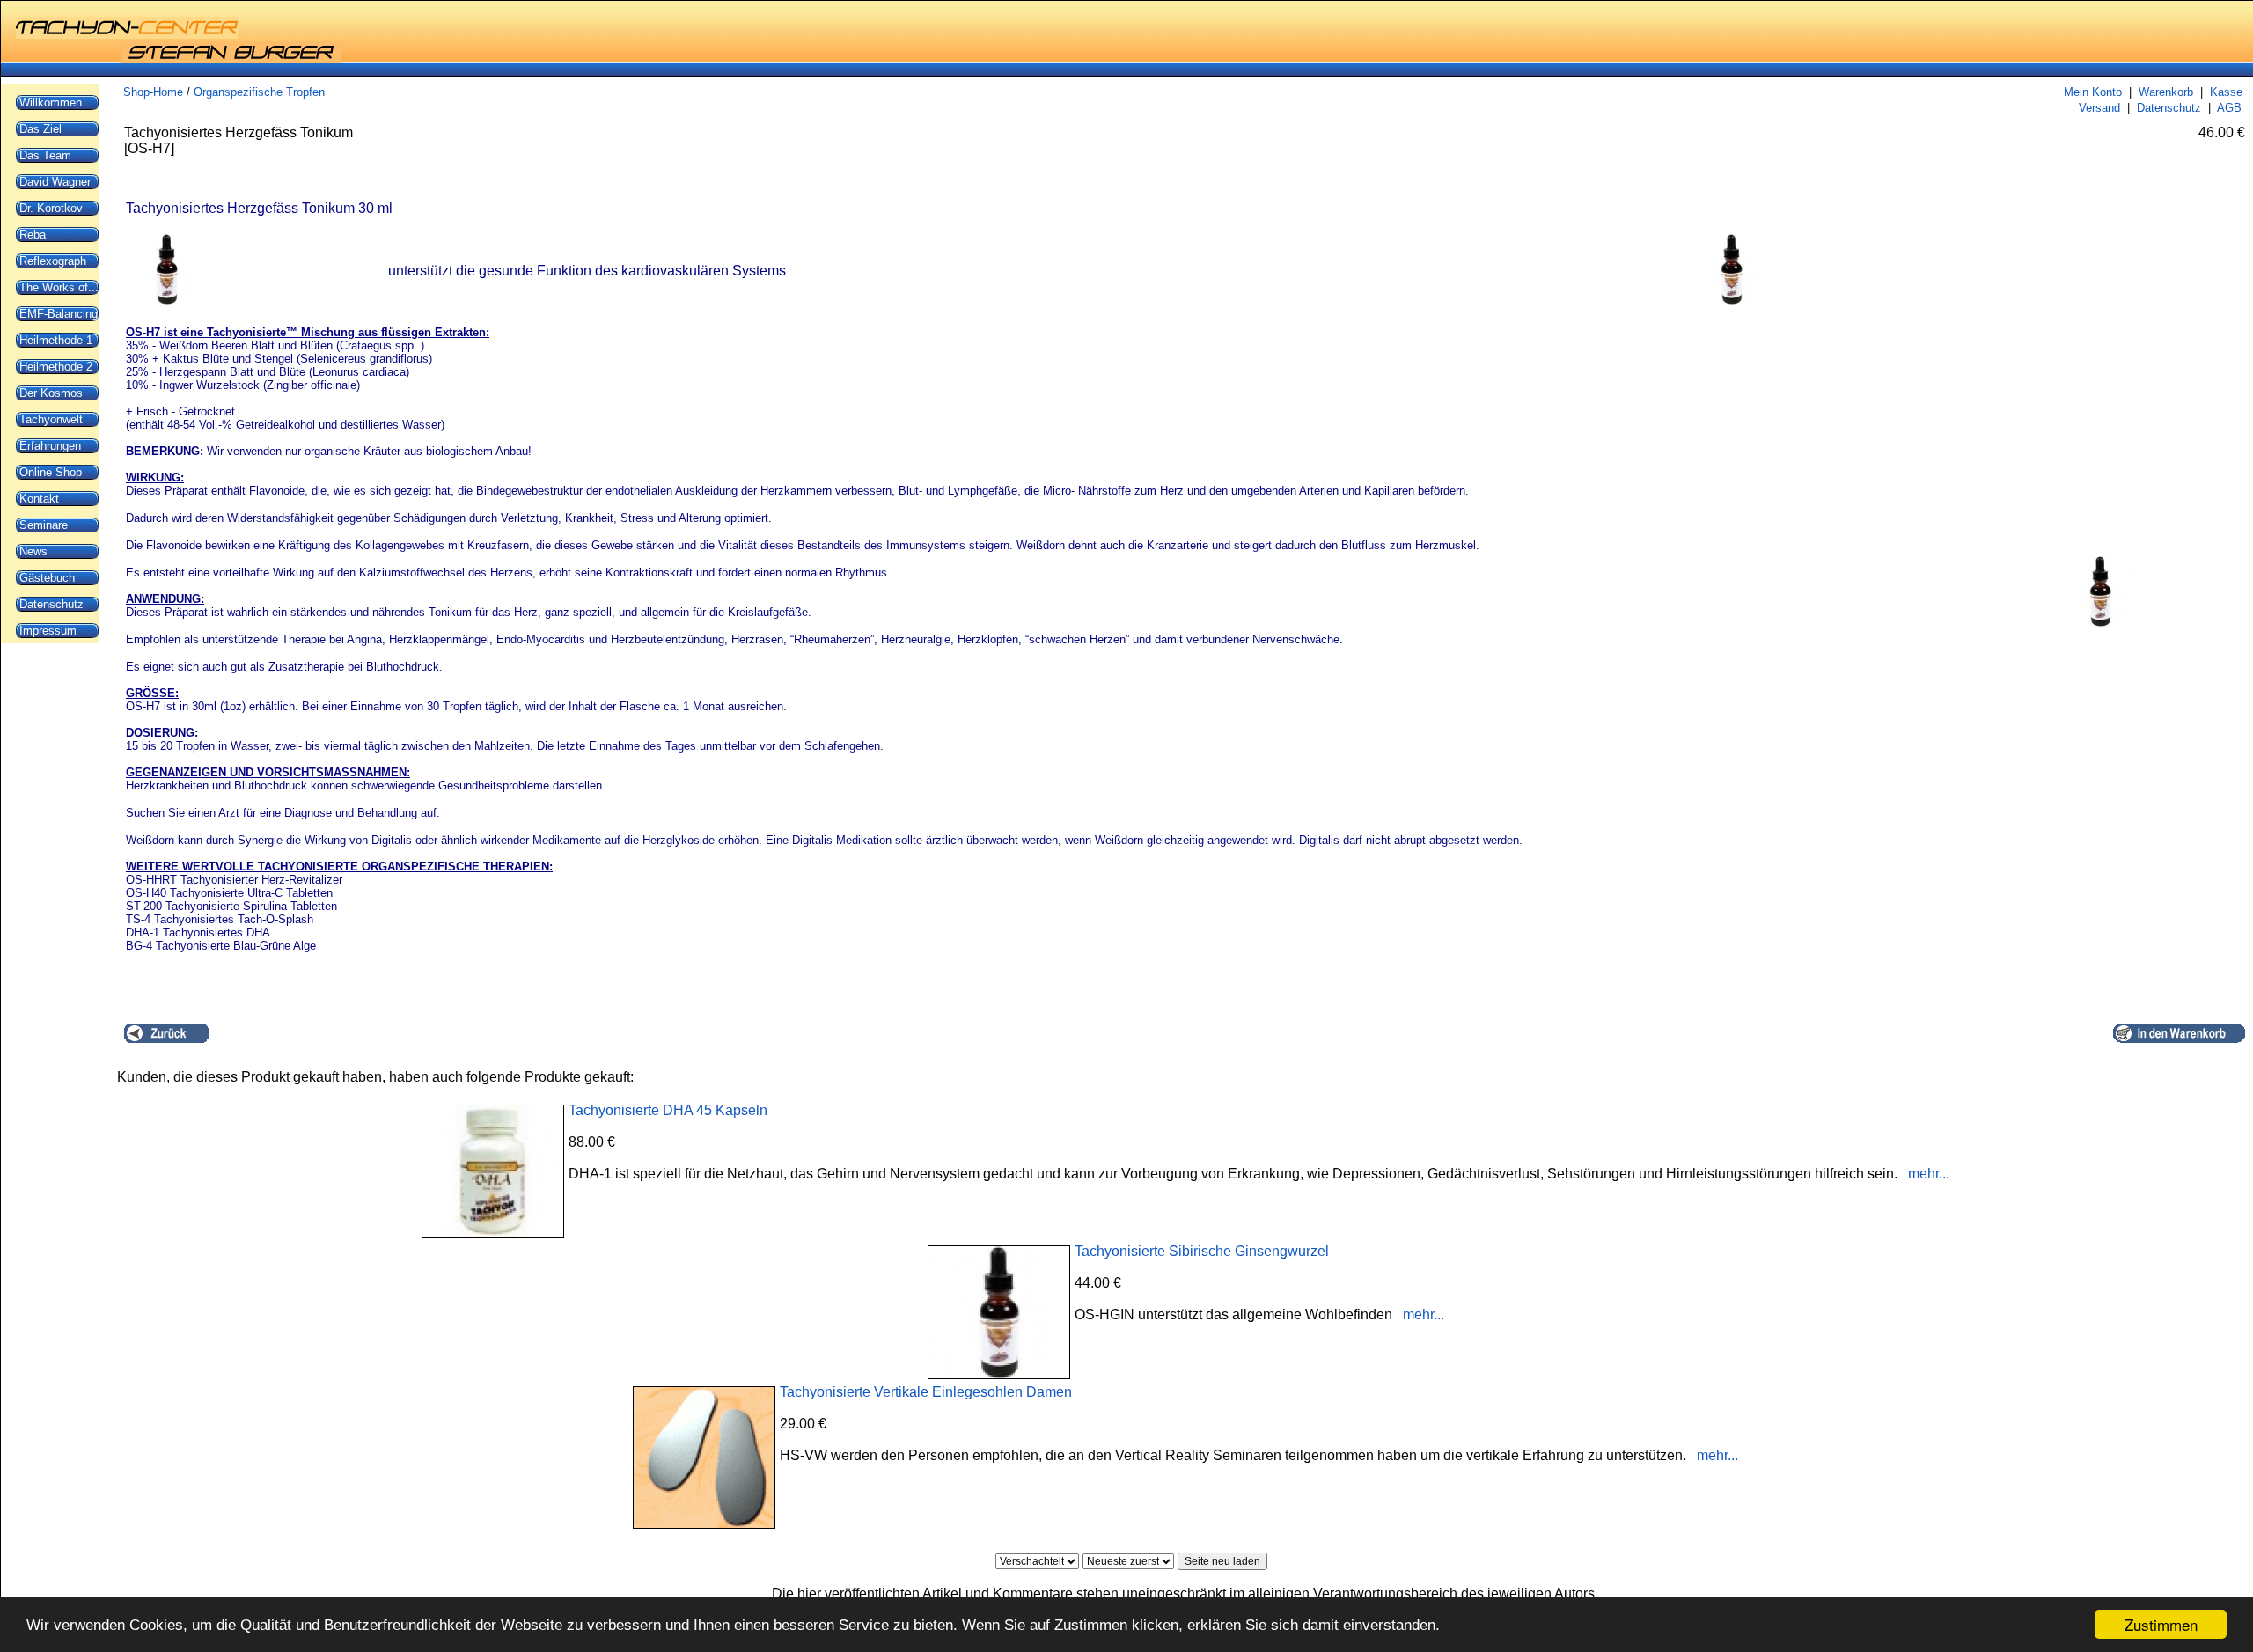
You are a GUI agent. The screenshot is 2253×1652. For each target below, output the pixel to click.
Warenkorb (2166, 92)
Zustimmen (2161, 1624)
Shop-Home (153, 92)
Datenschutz (2169, 108)
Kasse (2226, 92)
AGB (2229, 108)
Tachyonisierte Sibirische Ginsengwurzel (1202, 1251)
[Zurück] (166, 1033)
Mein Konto (2093, 92)
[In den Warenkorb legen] (2179, 1033)
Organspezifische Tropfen (259, 92)
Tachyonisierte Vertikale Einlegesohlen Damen (926, 1392)
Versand (2099, 108)
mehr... (1929, 1174)
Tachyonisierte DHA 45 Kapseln (668, 1110)
